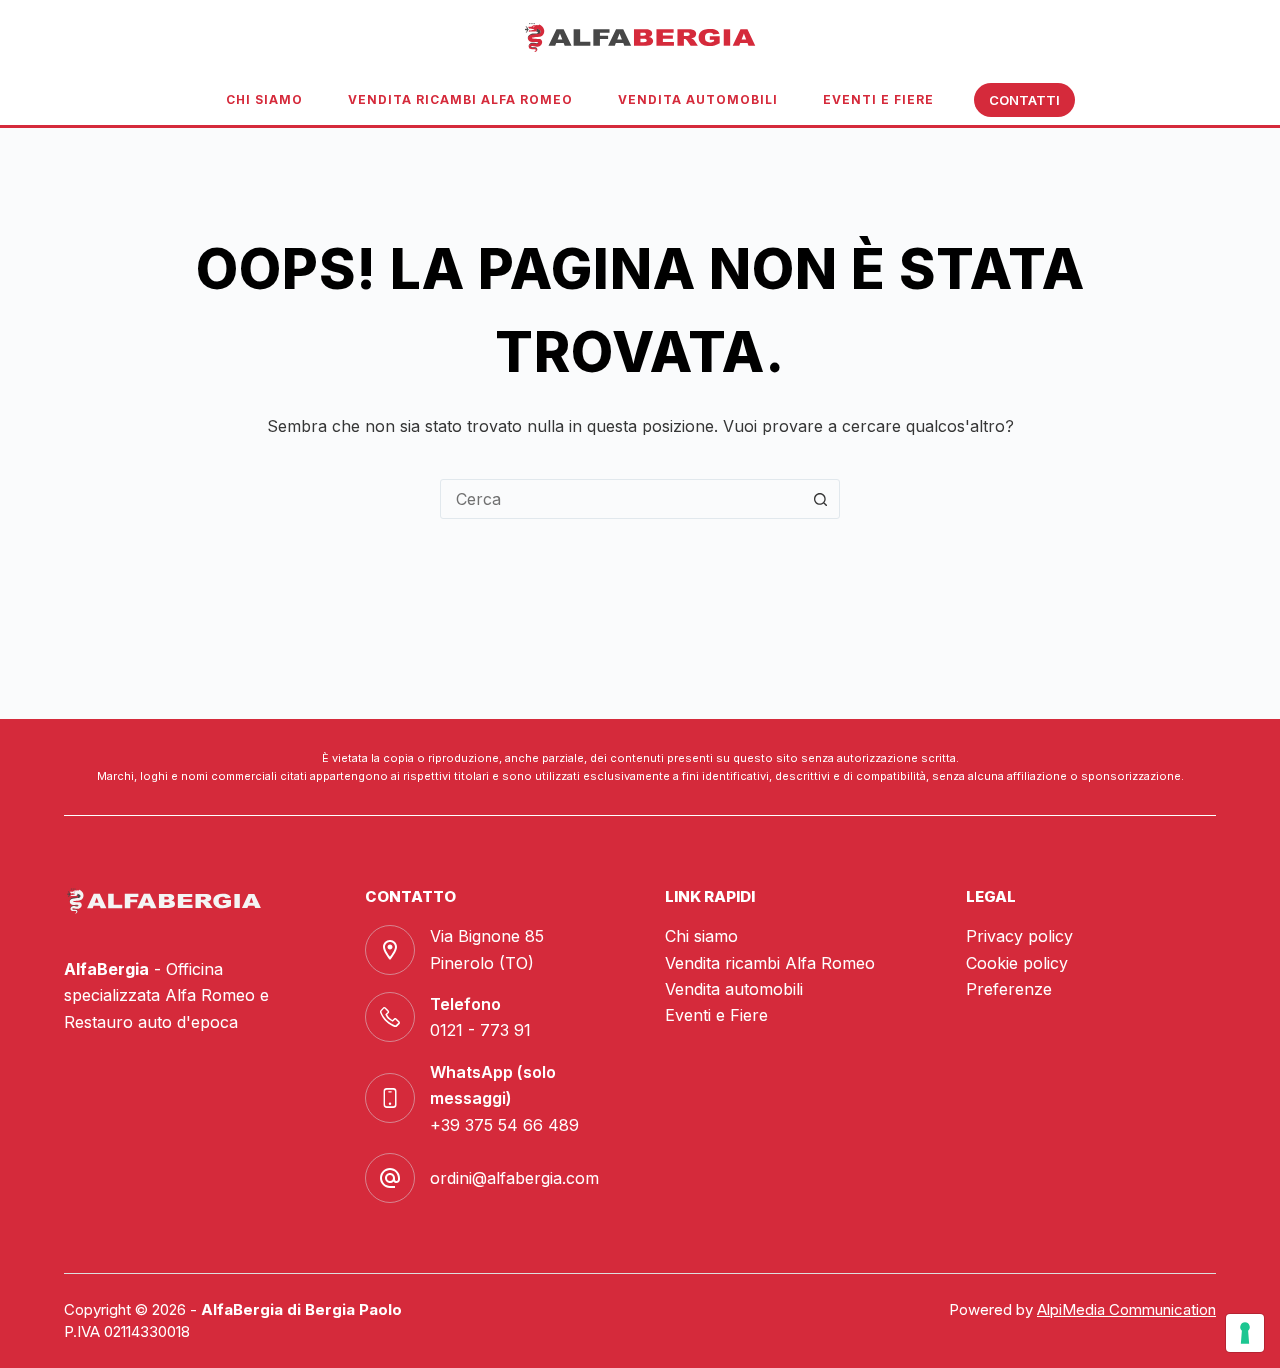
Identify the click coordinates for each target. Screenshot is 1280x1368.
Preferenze (1009, 989)
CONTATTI (1024, 100)
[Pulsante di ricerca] (820, 499)
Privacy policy (1019, 936)
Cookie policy (1017, 963)
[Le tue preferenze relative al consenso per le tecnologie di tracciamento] (1245, 1333)
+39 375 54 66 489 (504, 1125)
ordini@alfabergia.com (514, 1178)
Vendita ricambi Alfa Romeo (460, 99)
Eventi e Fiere (878, 99)
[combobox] (621, 499)
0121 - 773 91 (480, 1030)
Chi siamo (264, 99)
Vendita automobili (698, 99)
